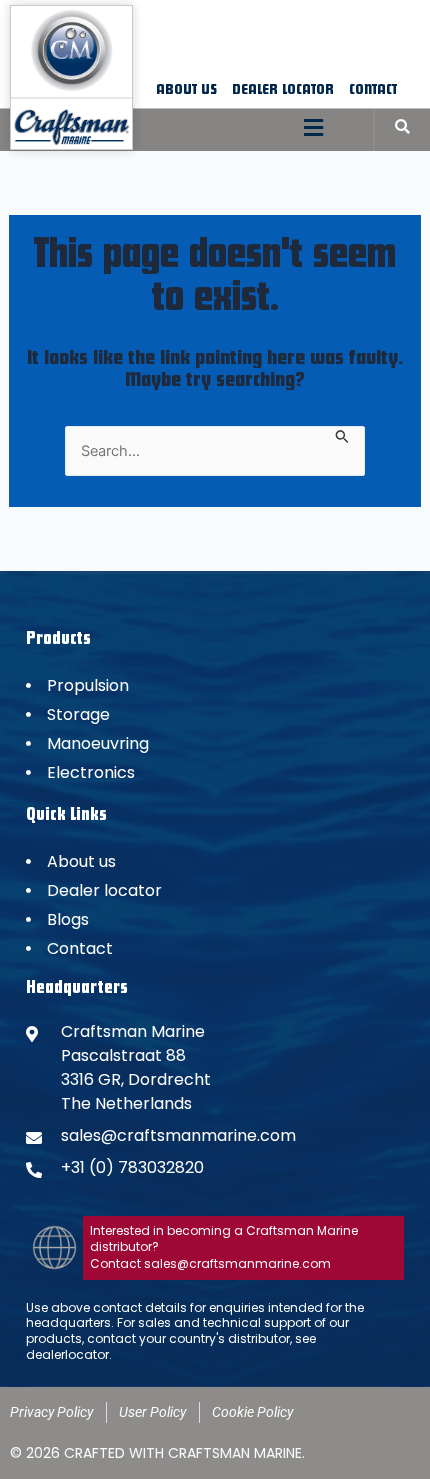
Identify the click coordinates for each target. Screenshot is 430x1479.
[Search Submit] (342, 435)
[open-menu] (313, 129)
